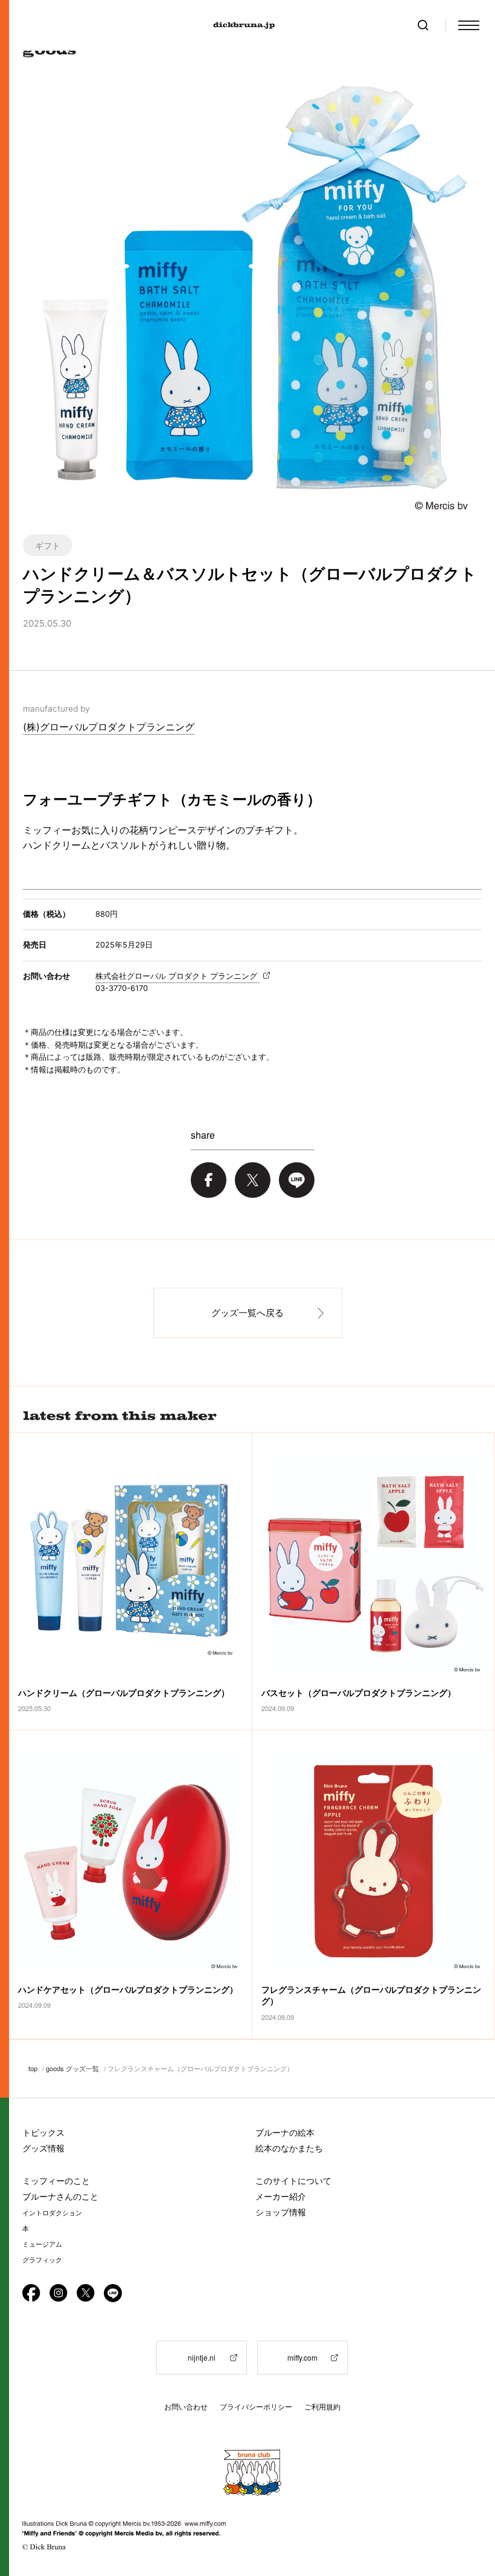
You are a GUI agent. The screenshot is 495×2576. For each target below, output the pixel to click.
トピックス (43, 2132)
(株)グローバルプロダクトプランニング (109, 727)
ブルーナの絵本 (285, 2132)
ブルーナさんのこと (60, 2196)
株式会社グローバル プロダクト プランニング (177, 976)
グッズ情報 (43, 2148)
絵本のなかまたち (289, 2148)
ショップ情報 (281, 2212)
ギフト (48, 545)
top (33, 2068)
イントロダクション (52, 2213)
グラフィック (42, 2260)
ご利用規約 (322, 2407)
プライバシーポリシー (256, 2407)
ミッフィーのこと (56, 2181)
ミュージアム (42, 2244)
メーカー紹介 (281, 2196)
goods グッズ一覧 (72, 2068)
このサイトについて (293, 2181)
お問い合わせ (186, 2407)
